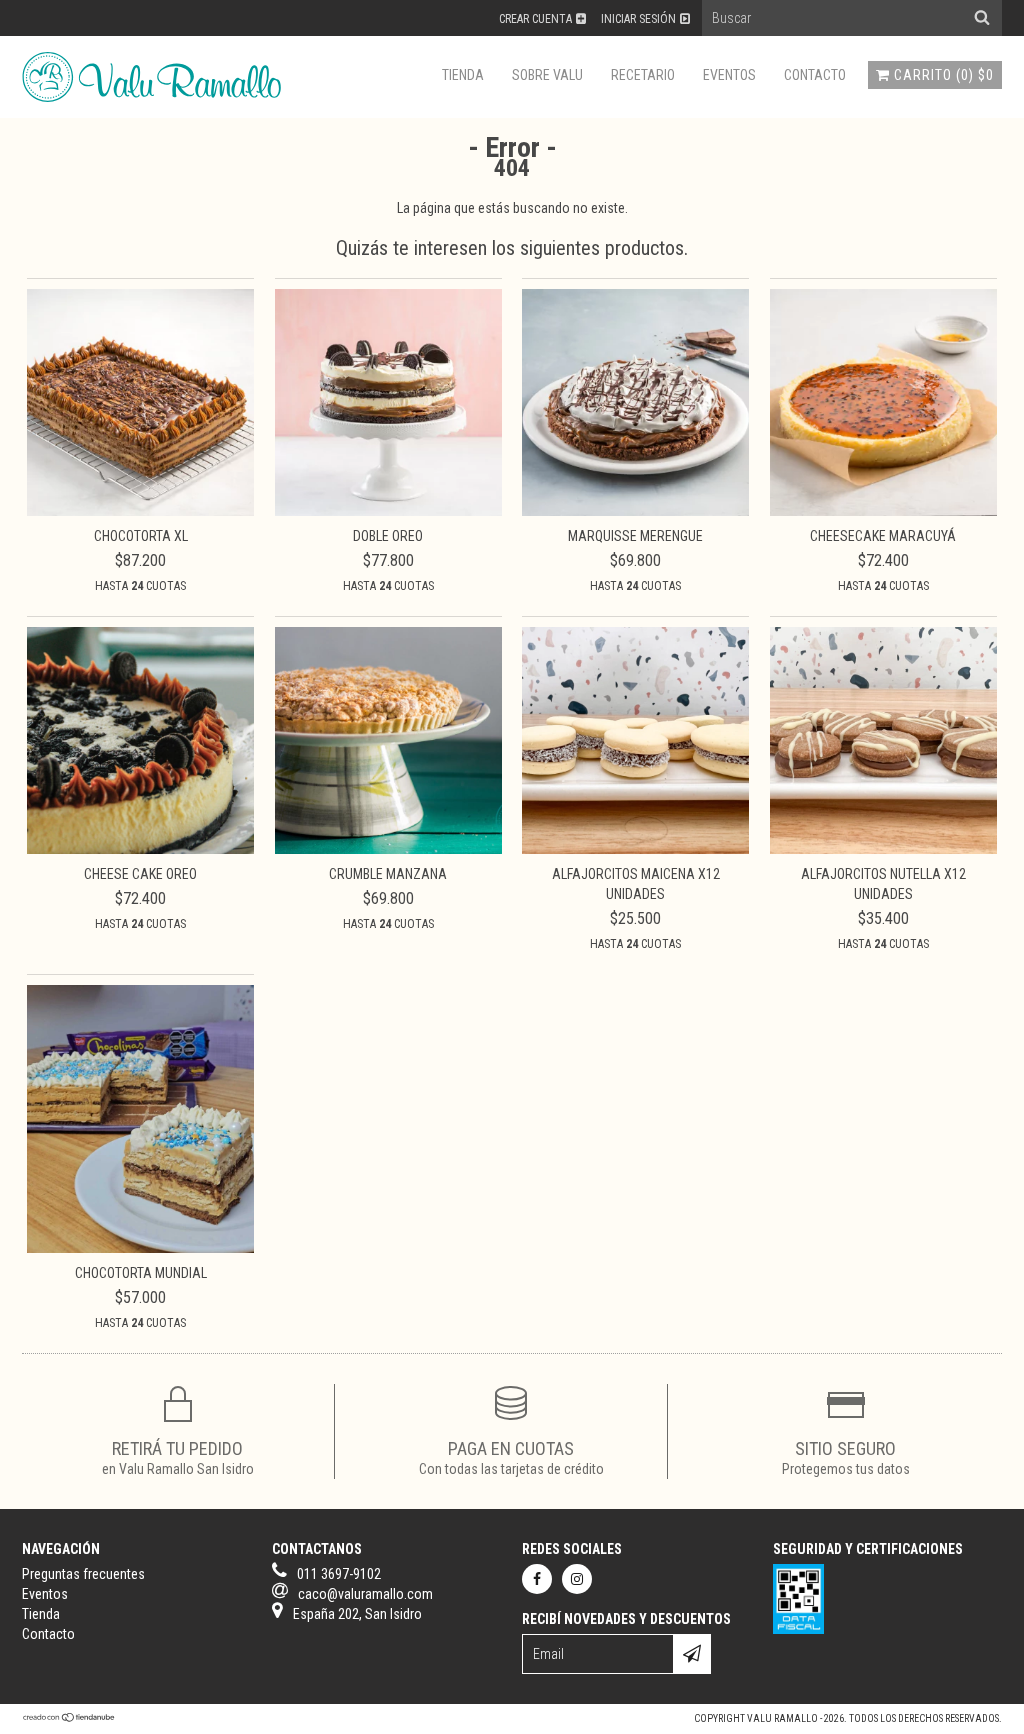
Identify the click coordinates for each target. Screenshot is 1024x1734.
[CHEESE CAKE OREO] (140, 849)
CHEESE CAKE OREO (140, 874)
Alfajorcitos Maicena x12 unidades (636, 884)
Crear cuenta (535, 19)
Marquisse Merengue (635, 536)
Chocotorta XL (141, 536)
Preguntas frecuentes (83, 1574)
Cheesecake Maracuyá (883, 536)
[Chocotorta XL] (140, 511)
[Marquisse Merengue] (635, 511)
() (944, 75)
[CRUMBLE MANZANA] (388, 849)
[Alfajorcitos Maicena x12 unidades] (635, 849)
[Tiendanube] (69, 1718)
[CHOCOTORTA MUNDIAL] (140, 1248)
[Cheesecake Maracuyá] (883, 511)
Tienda (463, 75)
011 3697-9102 (339, 1574)
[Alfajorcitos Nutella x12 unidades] (883, 849)
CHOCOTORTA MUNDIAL (141, 1273)
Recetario (643, 75)
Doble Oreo (388, 536)
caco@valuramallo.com (365, 1594)
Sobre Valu (547, 75)
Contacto (815, 75)
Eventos (729, 75)
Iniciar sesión (638, 19)
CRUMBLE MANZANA (388, 874)
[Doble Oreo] (388, 511)
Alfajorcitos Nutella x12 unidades (883, 884)
